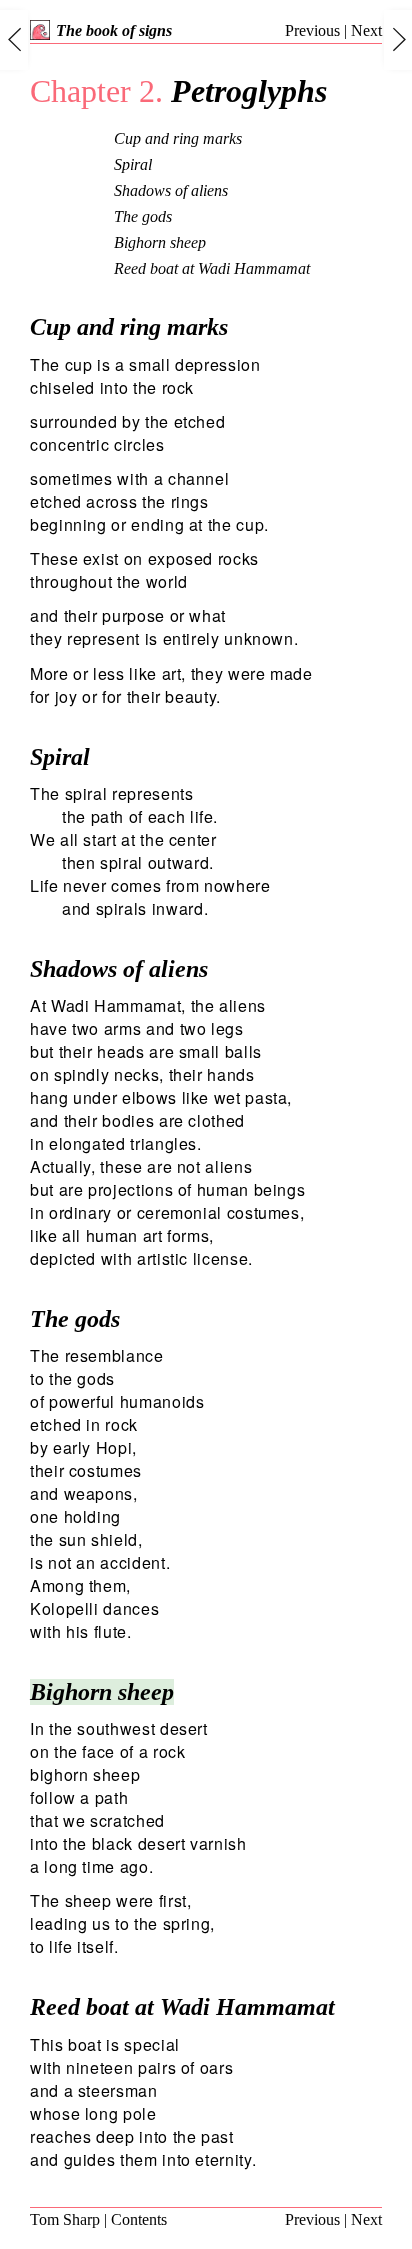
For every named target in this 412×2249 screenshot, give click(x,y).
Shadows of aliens (171, 190)
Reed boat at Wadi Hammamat (212, 268)
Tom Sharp (65, 2219)
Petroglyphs (178, 91)
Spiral (133, 164)
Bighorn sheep (160, 242)
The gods (143, 216)
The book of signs (114, 30)
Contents (139, 2219)
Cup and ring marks (178, 138)
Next (366, 30)
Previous (312, 30)
